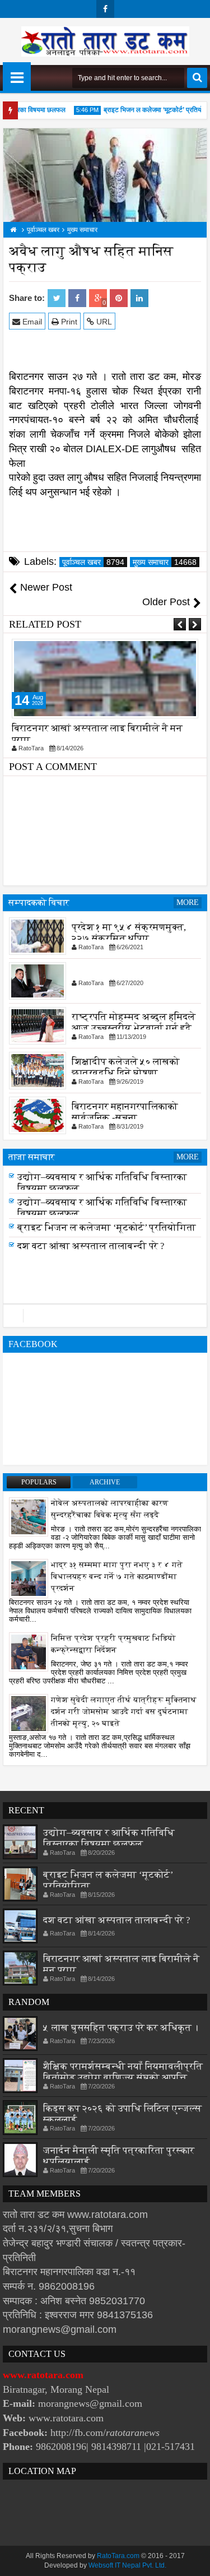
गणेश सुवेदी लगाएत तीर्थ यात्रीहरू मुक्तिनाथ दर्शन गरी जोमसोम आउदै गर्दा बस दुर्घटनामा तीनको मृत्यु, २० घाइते (124, 1712)
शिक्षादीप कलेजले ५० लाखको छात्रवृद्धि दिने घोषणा (126, 1067)
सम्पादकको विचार (39, 902)
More (188, 902)
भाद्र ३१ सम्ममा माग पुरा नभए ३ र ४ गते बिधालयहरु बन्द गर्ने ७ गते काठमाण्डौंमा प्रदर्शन (117, 1577)
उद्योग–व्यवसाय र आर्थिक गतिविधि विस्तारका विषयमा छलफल (109, 1838)
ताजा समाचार (32, 1157)
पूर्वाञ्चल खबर (93, 562)
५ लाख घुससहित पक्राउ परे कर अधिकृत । (121, 2027)
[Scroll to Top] (193, 2559)
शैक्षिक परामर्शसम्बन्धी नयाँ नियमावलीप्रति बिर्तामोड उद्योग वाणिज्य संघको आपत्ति (123, 2072)
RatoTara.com (118, 2556)
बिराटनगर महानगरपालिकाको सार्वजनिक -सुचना (125, 1112)
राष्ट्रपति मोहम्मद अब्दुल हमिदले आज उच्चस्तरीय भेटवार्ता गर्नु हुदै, (134, 1022)
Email (31, 322)
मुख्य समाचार (165, 562)
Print (68, 322)
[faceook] (105, 1316)
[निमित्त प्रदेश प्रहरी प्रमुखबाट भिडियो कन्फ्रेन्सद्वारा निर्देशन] (29, 1651)
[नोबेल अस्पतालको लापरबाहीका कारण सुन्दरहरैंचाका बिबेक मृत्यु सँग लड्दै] (29, 1516)
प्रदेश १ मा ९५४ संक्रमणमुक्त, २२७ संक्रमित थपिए (129, 933)
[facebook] (105, 9)
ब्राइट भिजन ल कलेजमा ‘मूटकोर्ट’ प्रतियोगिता (150, 110)
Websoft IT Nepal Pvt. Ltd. (127, 2565)
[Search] (197, 78)
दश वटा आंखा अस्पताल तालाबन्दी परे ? (91, 1246)
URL (103, 322)
